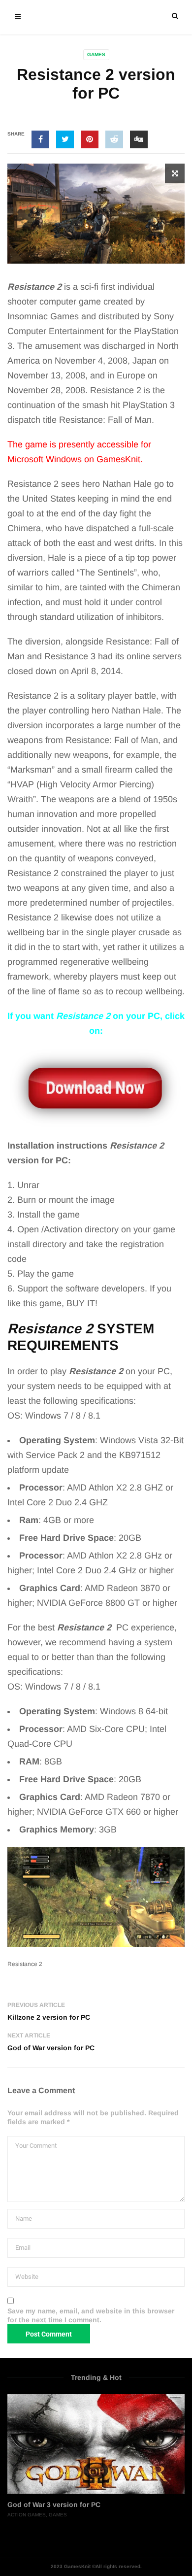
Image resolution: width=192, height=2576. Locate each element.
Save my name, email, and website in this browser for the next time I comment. (91, 2315)
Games (96, 54)
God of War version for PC (51, 2048)
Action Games (27, 2515)
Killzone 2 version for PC (49, 2017)
